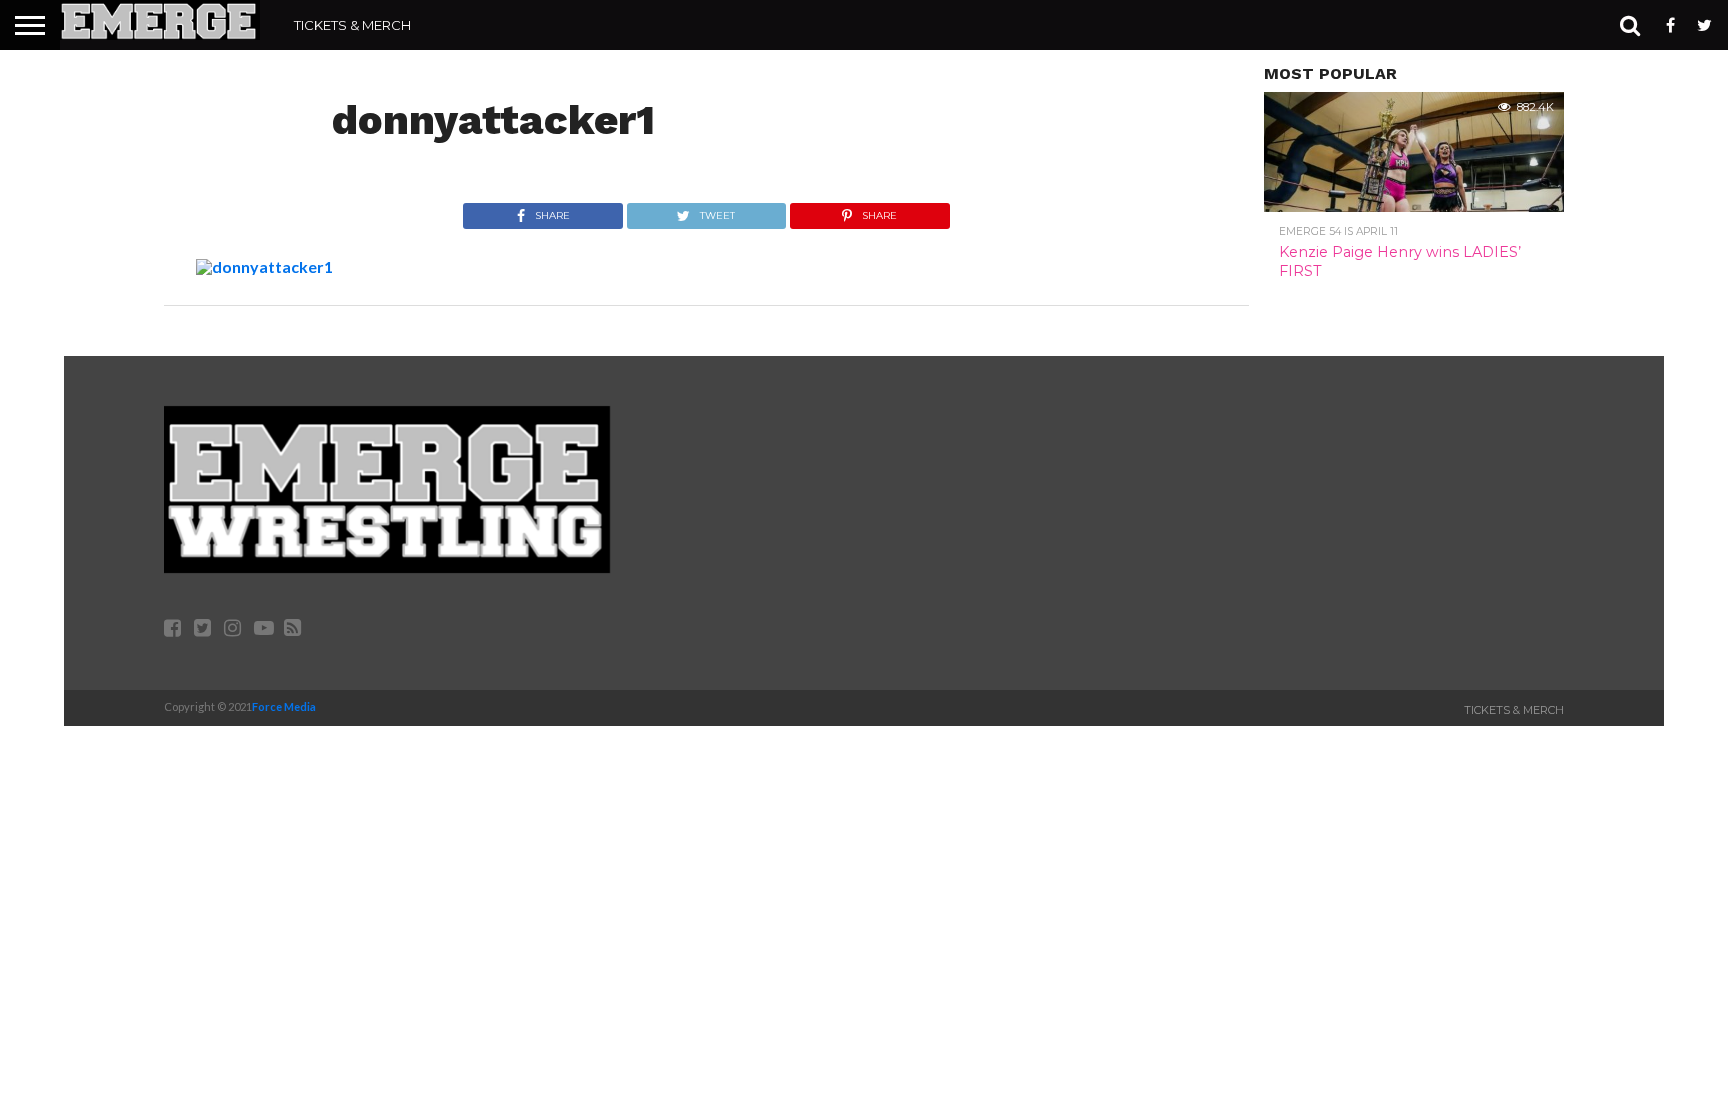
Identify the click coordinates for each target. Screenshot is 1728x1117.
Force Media (284, 706)
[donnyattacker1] (264, 266)
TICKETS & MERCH (352, 25)
